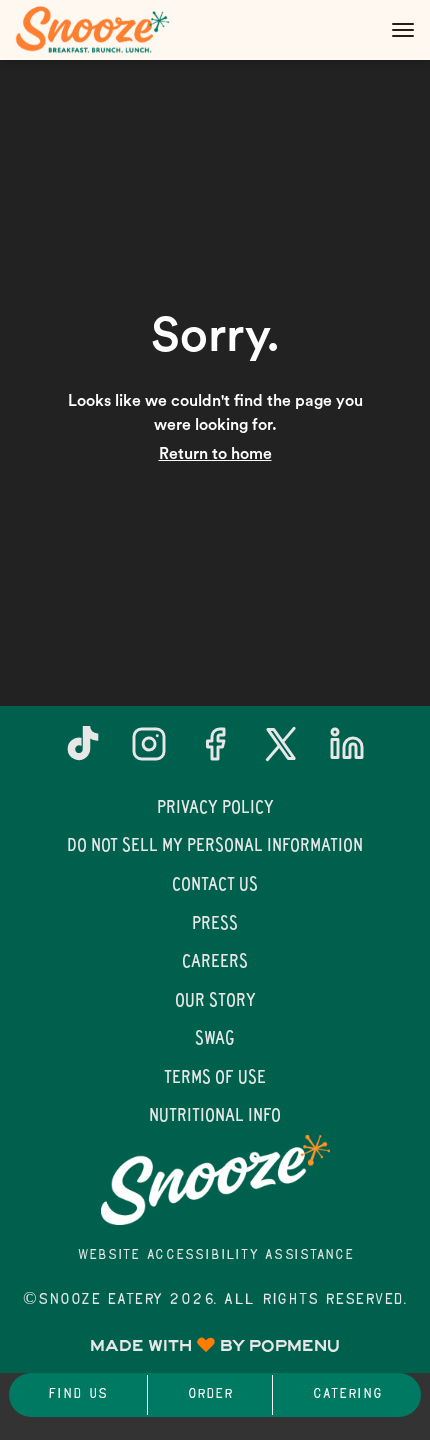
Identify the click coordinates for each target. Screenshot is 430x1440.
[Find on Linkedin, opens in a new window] (347, 751)
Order (210, 1394)
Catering (347, 1394)
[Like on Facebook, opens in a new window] (215, 751)
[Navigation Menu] (403, 30)
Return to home (215, 454)
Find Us (77, 1394)
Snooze (215, 1180)
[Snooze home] (105, 30)
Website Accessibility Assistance (215, 1255)
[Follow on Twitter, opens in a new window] (281, 751)
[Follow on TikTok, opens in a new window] (83, 751)
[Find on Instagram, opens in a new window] (149, 751)
